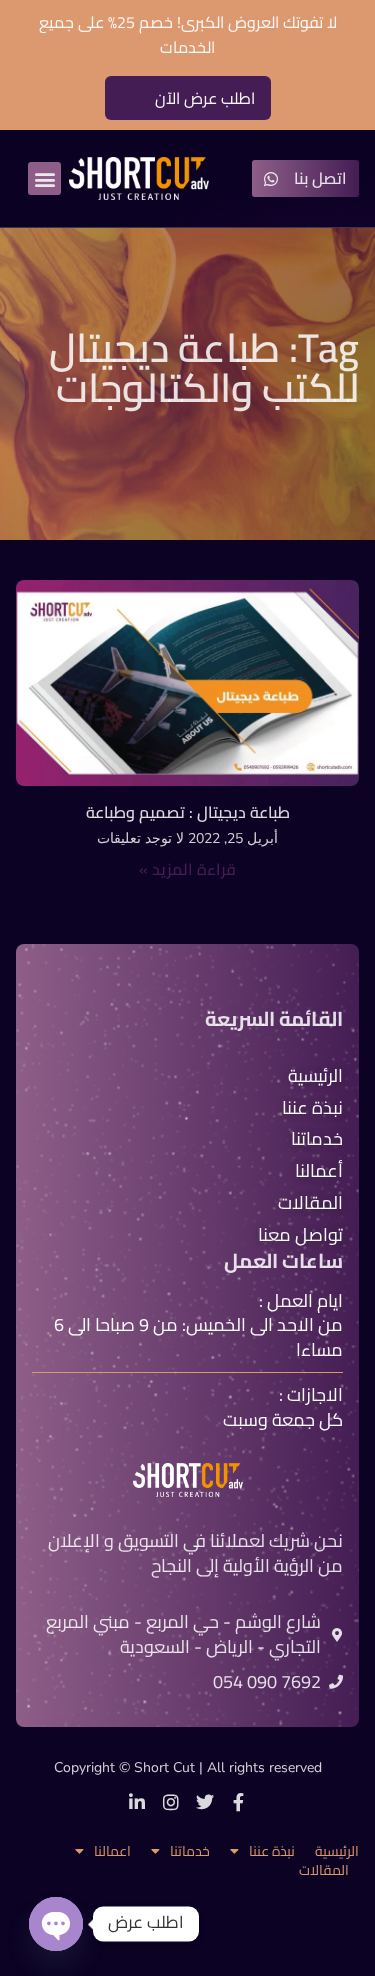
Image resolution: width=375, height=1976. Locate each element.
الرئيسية (337, 1851)
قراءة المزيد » (187, 869)
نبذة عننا (272, 1851)
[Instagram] (171, 1802)
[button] (44, 178)
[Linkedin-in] (137, 1802)
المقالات (324, 1870)
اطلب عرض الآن (205, 98)
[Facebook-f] (239, 1802)
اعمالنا (112, 1851)
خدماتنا (190, 1851)
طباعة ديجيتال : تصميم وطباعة (188, 812)
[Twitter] (205, 1802)
